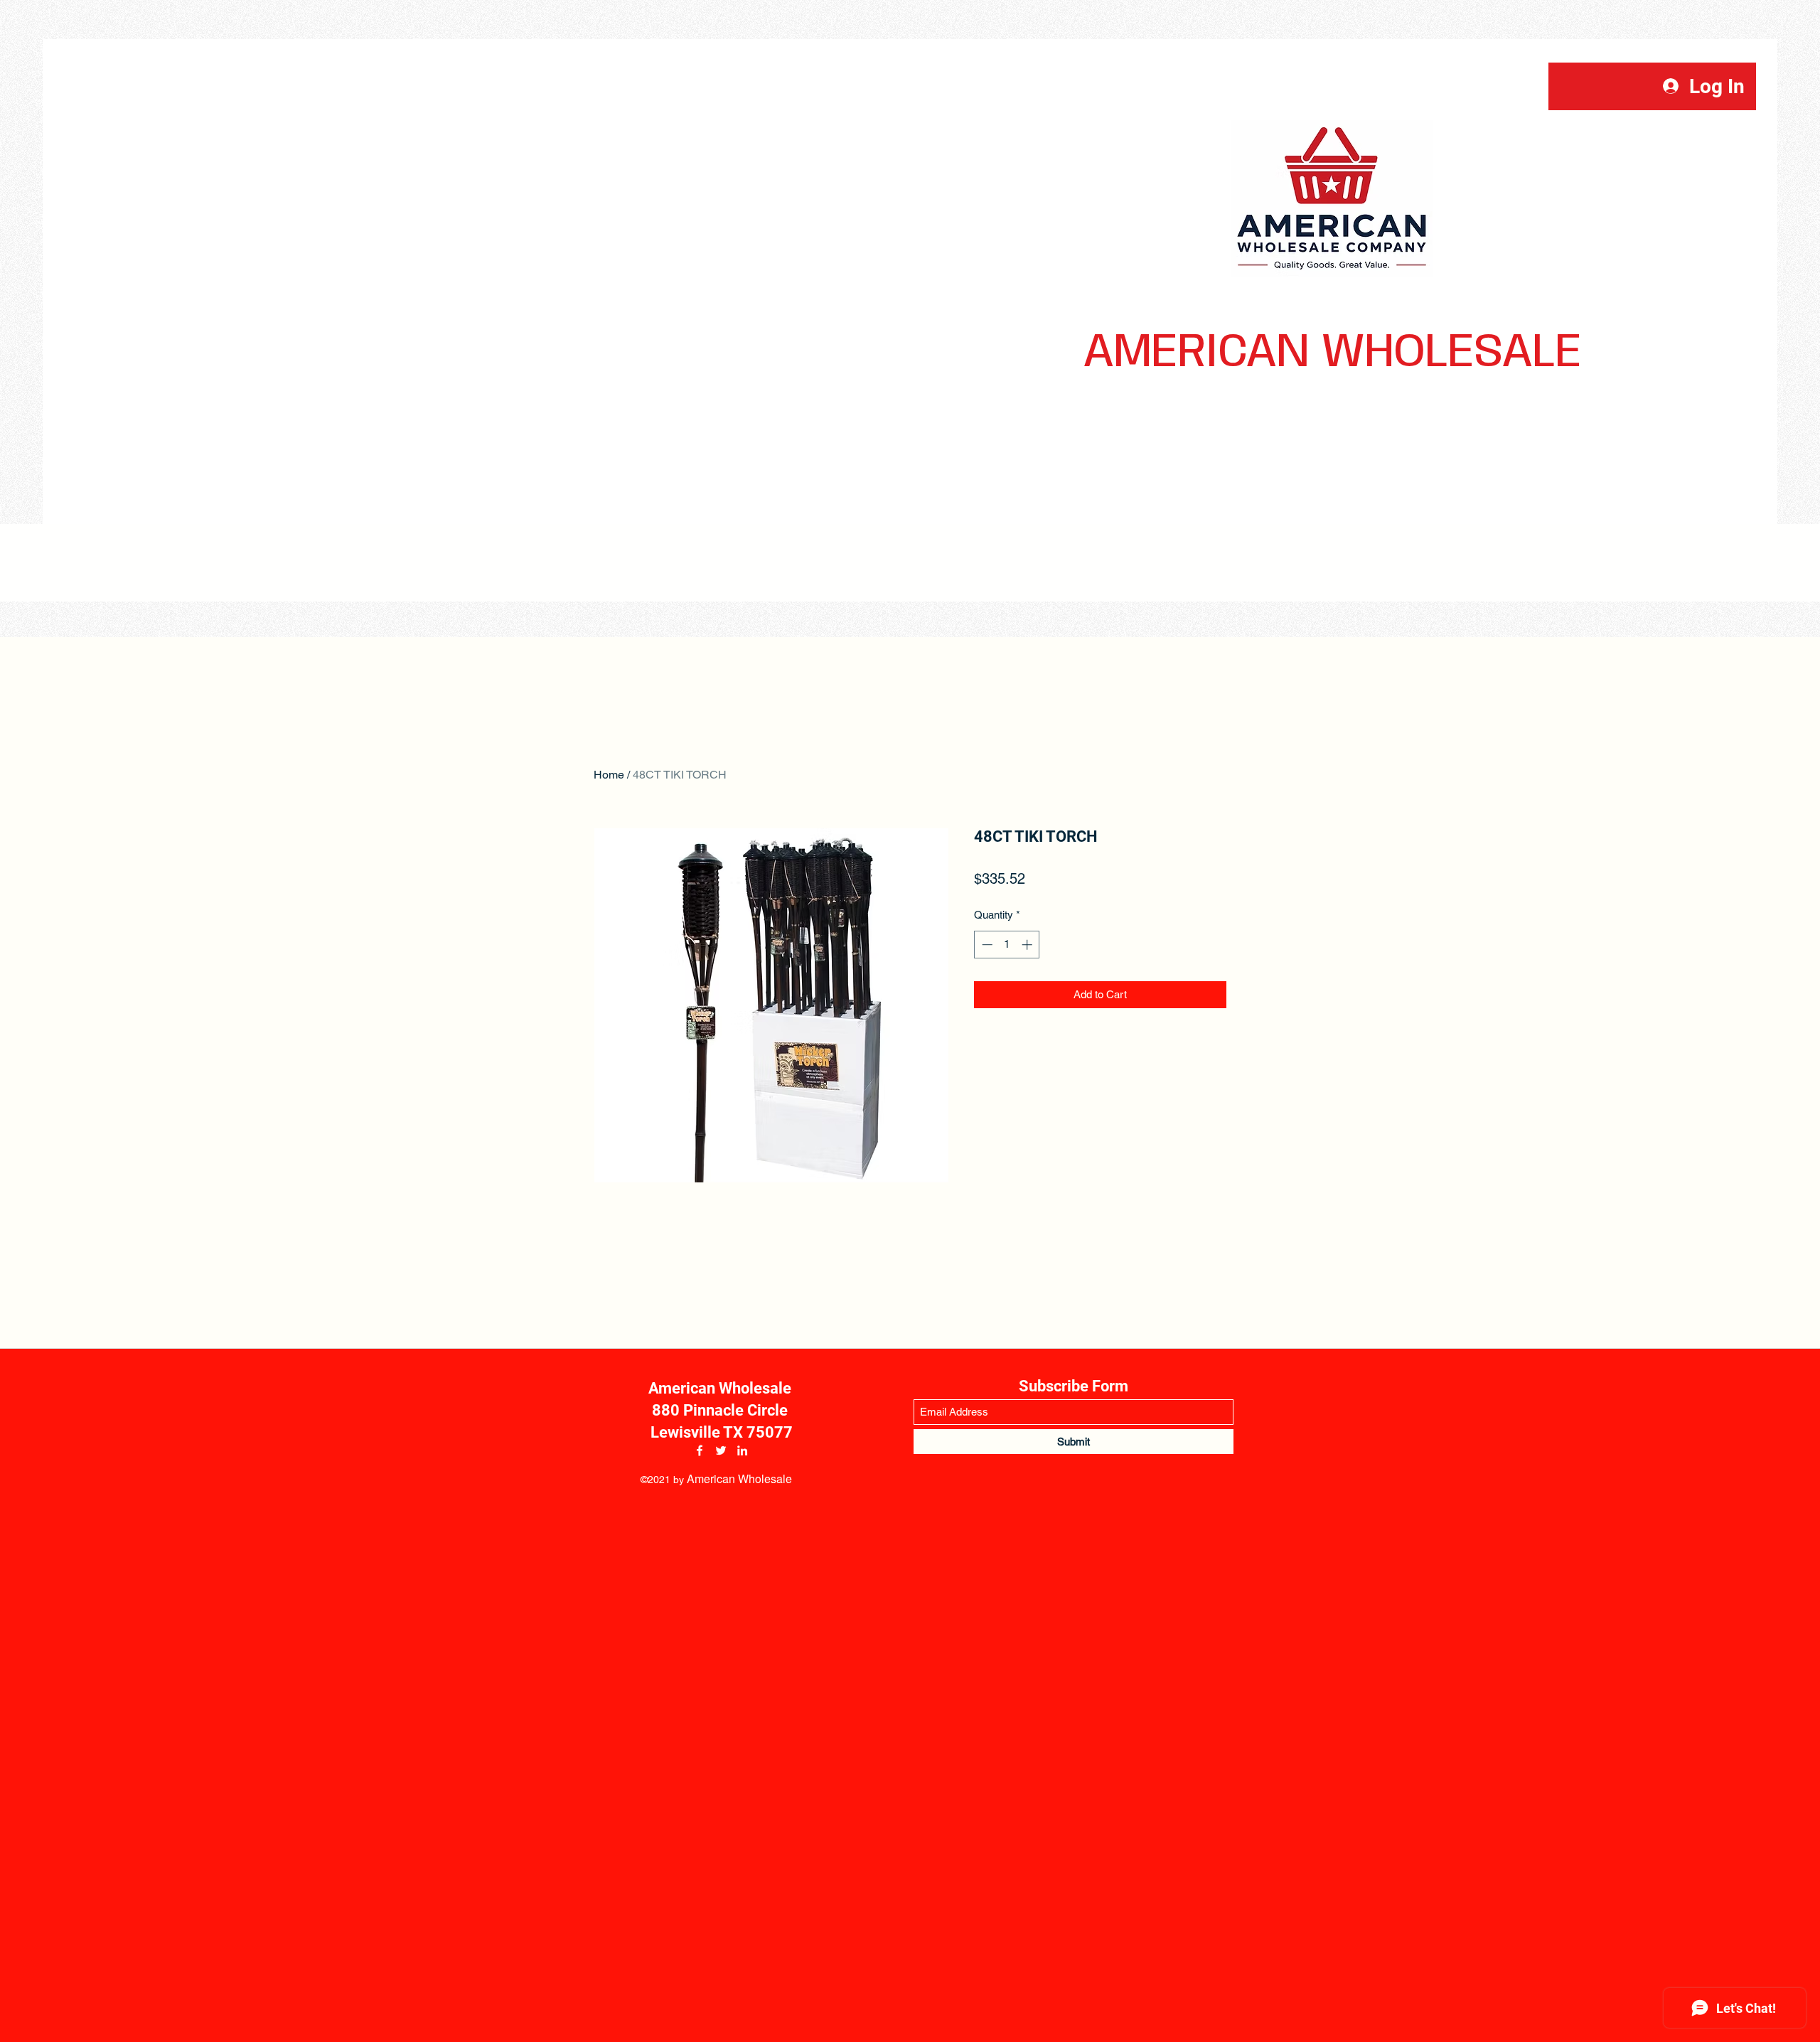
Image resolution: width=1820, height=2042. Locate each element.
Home (609, 775)
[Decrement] (986, 945)
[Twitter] (721, 1450)
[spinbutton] (1007, 945)
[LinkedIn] (742, 1450)
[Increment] (1028, 945)
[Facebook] (700, 1450)
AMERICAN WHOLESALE (1332, 353)
